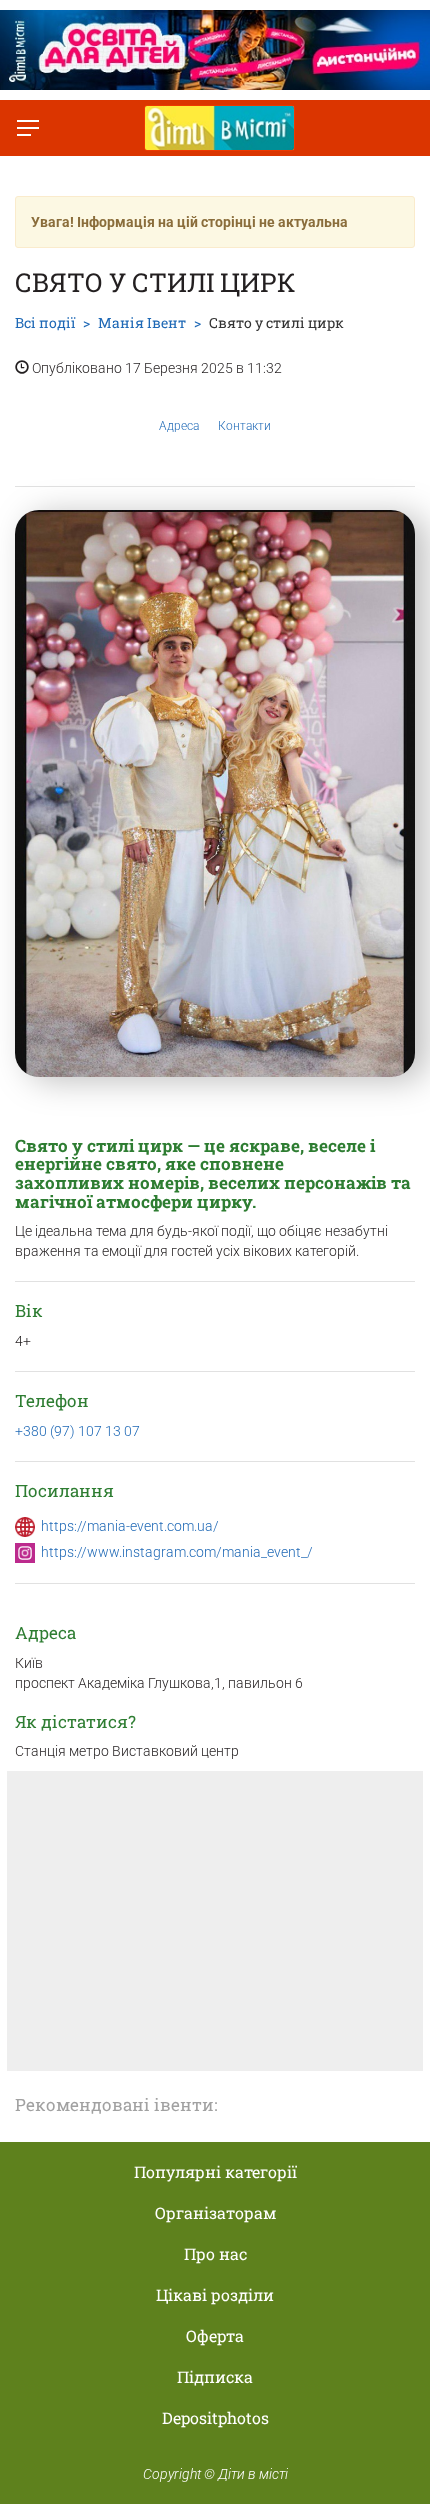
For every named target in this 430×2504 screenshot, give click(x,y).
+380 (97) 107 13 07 (77, 1431)
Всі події (45, 322)
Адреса (179, 426)
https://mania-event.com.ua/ (130, 1526)
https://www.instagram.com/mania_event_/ (177, 1552)
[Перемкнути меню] (28, 128)
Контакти (244, 426)
